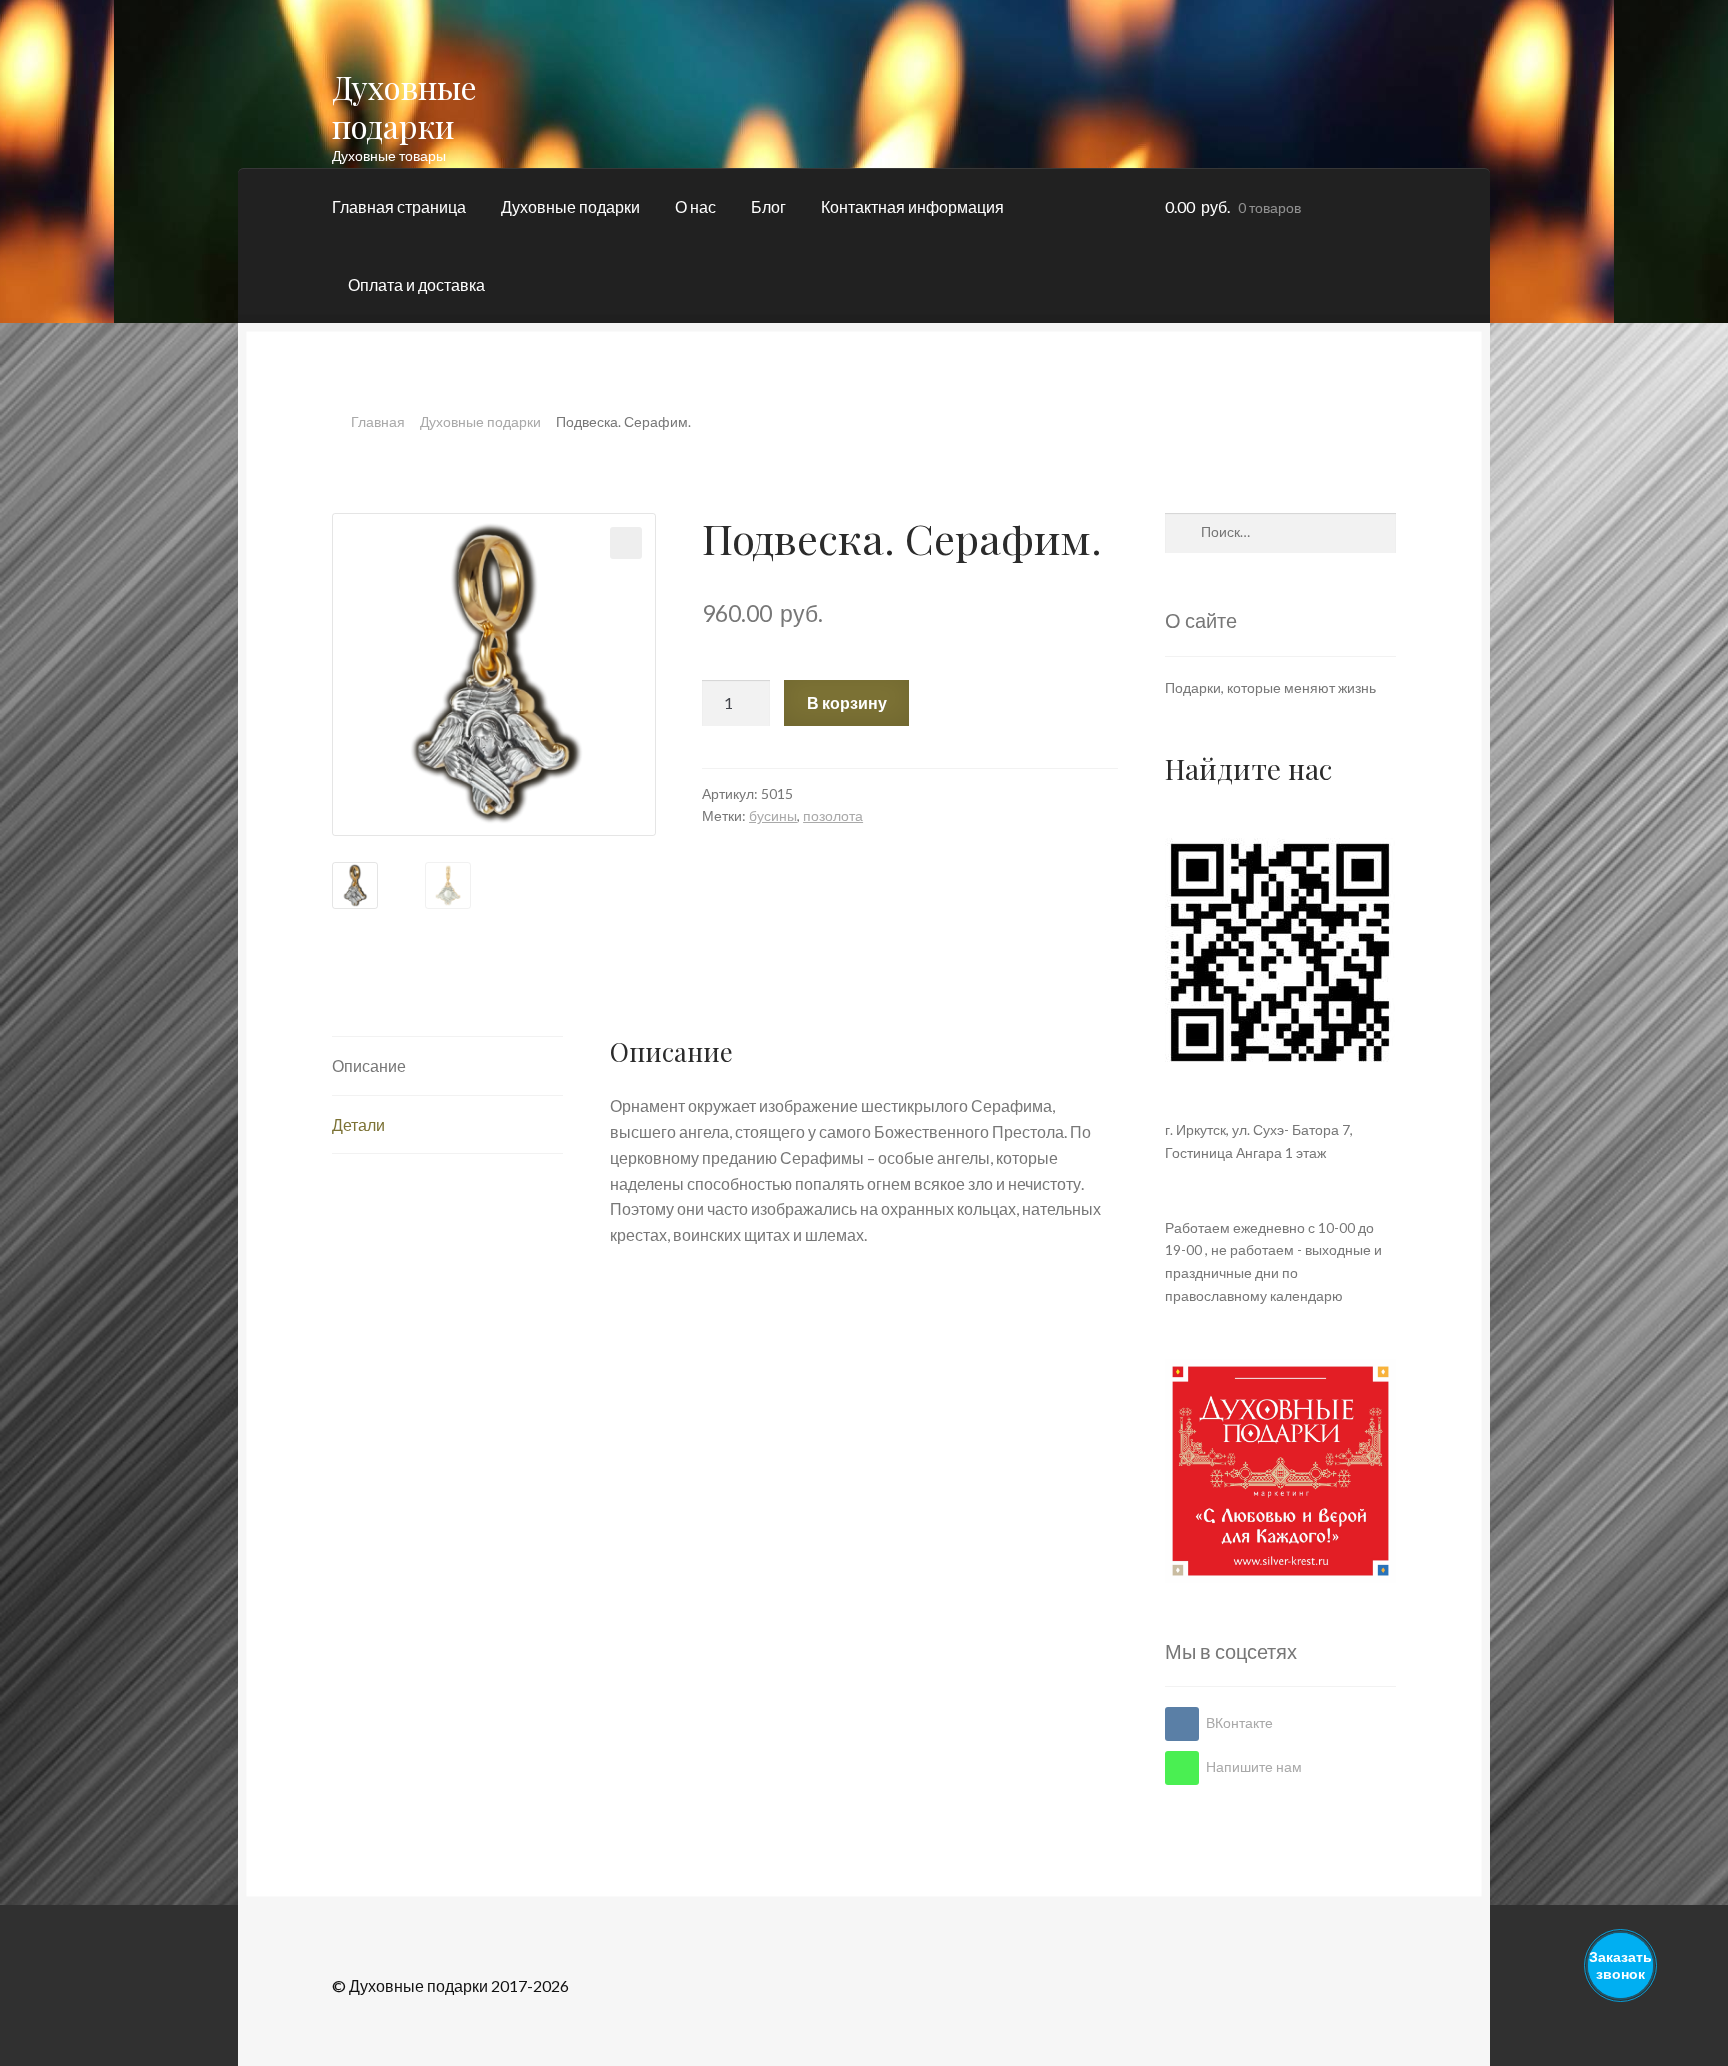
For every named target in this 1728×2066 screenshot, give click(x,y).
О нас (695, 206)
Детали (358, 1124)
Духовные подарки (404, 106)
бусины (773, 815)
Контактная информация (912, 206)
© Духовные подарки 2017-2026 (450, 1985)
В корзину (847, 702)
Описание (369, 1065)
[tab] (447, 1066)
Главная (378, 421)
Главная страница (399, 206)
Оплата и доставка (416, 284)
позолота (833, 815)
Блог (768, 206)
